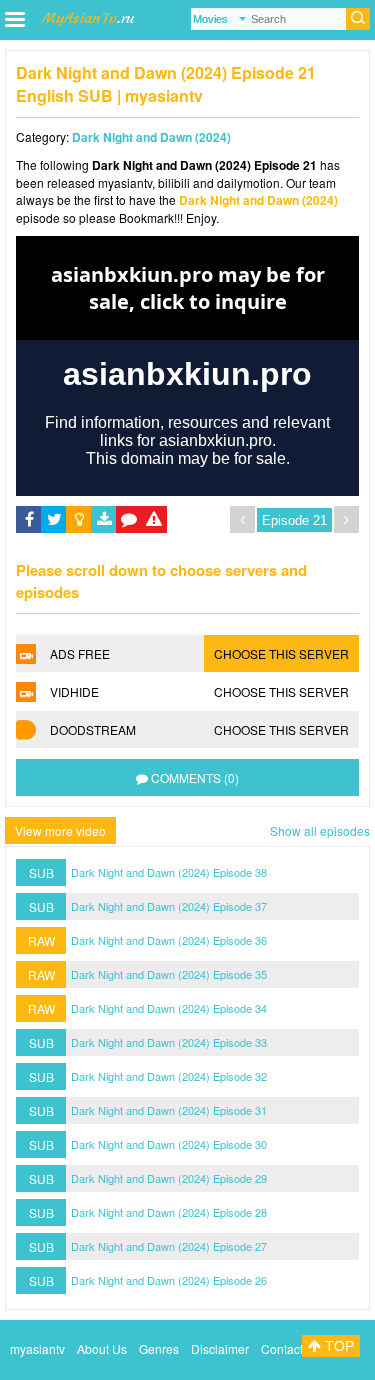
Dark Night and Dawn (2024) (151, 137)
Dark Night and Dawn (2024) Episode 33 (169, 1042)
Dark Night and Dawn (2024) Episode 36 (169, 940)
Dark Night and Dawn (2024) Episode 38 (169, 872)
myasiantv (37, 1348)
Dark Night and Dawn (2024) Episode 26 (169, 1280)
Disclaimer (220, 1348)
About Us (102, 1348)
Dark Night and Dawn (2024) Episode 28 (169, 1212)
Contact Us (291, 1348)
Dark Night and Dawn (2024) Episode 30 (169, 1144)
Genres (159, 1348)
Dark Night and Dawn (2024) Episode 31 (169, 1110)
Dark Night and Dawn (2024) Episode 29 (169, 1178)
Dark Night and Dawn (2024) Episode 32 (169, 1076)
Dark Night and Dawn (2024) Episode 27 (169, 1246)
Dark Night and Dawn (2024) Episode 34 (169, 1008)
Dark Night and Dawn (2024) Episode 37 (169, 906)
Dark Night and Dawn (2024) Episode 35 (169, 974)
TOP (337, 1346)
